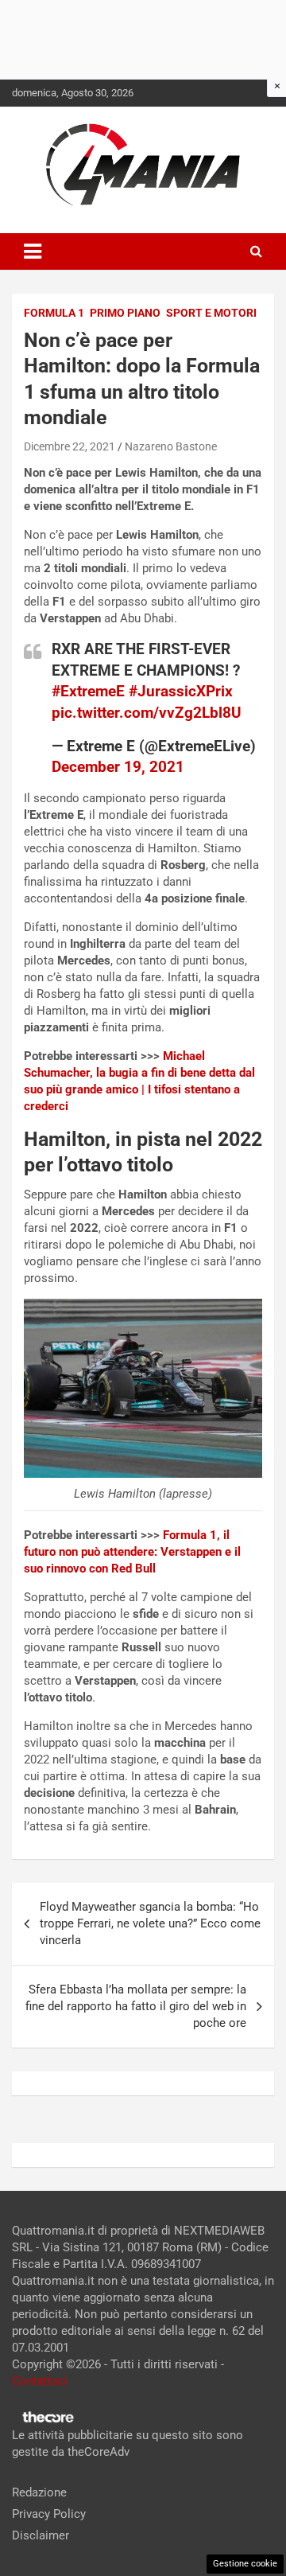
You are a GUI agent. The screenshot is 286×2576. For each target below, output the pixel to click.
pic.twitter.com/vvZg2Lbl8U (147, 713)
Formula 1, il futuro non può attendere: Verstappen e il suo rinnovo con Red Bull (132, 1552)
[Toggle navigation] (33, 251)
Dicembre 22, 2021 (70, 446)
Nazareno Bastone (171, 446)
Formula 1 (54, 313)
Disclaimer (41, 2535)
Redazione (39, 2492)
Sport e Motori (211, 313)
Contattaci (40, 2381)
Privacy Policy (49, 2514)
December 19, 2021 (118, 767)
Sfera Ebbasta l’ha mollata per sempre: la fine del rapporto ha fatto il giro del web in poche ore (136, 2006)
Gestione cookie (245, 2564)
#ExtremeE (88, 691)
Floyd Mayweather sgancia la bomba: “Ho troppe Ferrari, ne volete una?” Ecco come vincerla (150, 1923)
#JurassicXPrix (181, 691)
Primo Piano (125, 313)
